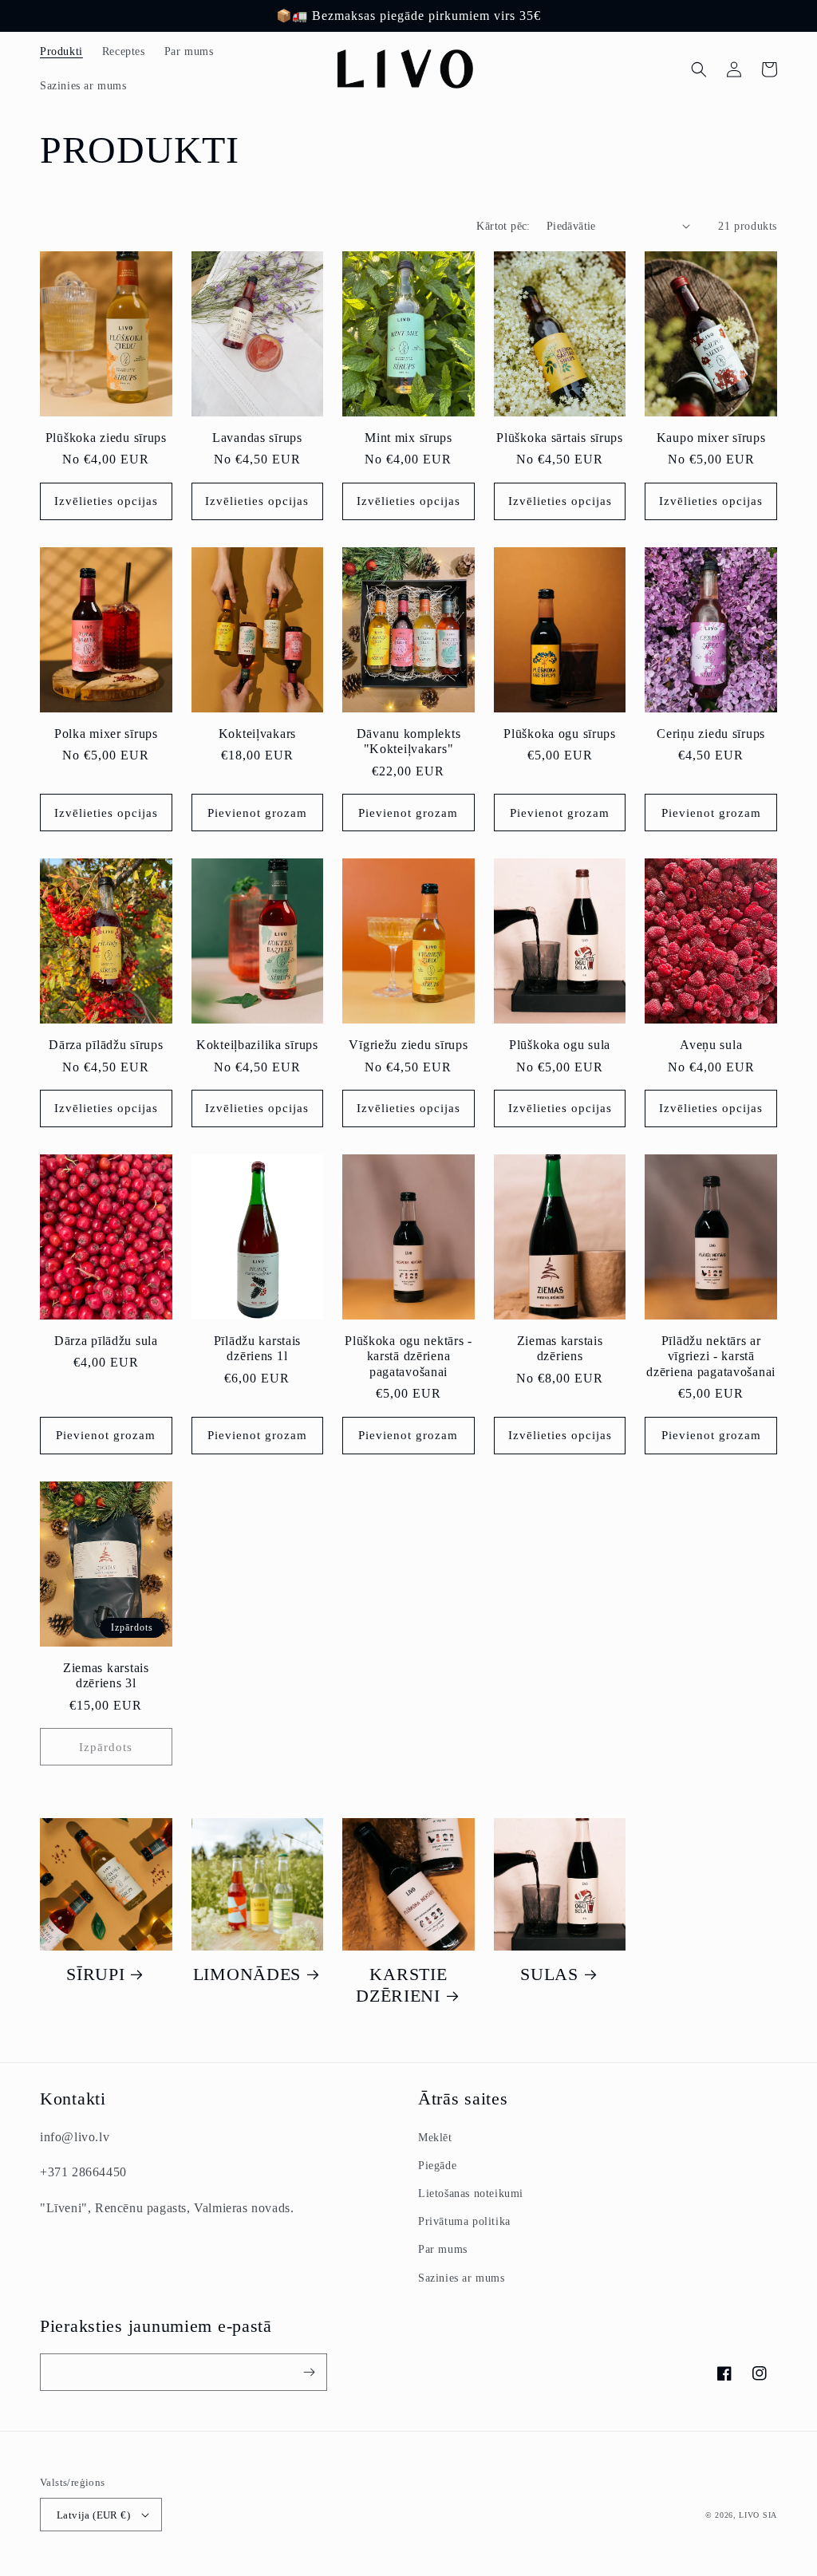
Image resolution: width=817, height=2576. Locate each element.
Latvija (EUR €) (93, 2515)
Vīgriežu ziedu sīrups (408, 1045)
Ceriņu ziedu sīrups (711, 734)
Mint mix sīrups (408, 438)
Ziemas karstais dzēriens (560, 1348)
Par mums (443, 2249)
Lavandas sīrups (257, 438)
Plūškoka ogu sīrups (560, 734)
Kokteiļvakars (257, 734)
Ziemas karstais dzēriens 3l (106, 1675)
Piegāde (437, 2166)
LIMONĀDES (247, 1974)
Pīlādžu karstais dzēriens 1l (258, 1348)
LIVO (749, 2515)
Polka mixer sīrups (106, 734)
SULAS (549, 1974)
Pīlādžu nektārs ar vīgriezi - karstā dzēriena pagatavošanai (711, 1356)
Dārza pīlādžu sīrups (106, 1045)
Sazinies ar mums (462, 2278)
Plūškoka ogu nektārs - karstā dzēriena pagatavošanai (408, 1356)
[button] (699, 69)
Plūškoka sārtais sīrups (560, 438)
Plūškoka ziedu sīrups (106, 438)
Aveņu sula (711, 1045)
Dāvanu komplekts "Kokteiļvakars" (409, 741)
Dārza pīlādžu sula (106, 1341)
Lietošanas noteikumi (471, 2193)
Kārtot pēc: (503, 226)
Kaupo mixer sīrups (711, 438)
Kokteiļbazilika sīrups (257, 1045)
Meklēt (435, 2138)
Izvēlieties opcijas (106, 501)
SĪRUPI (95, 1974)
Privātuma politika (464, 2221)
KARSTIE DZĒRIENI (401, 1985)
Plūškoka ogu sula (560, 1045)
